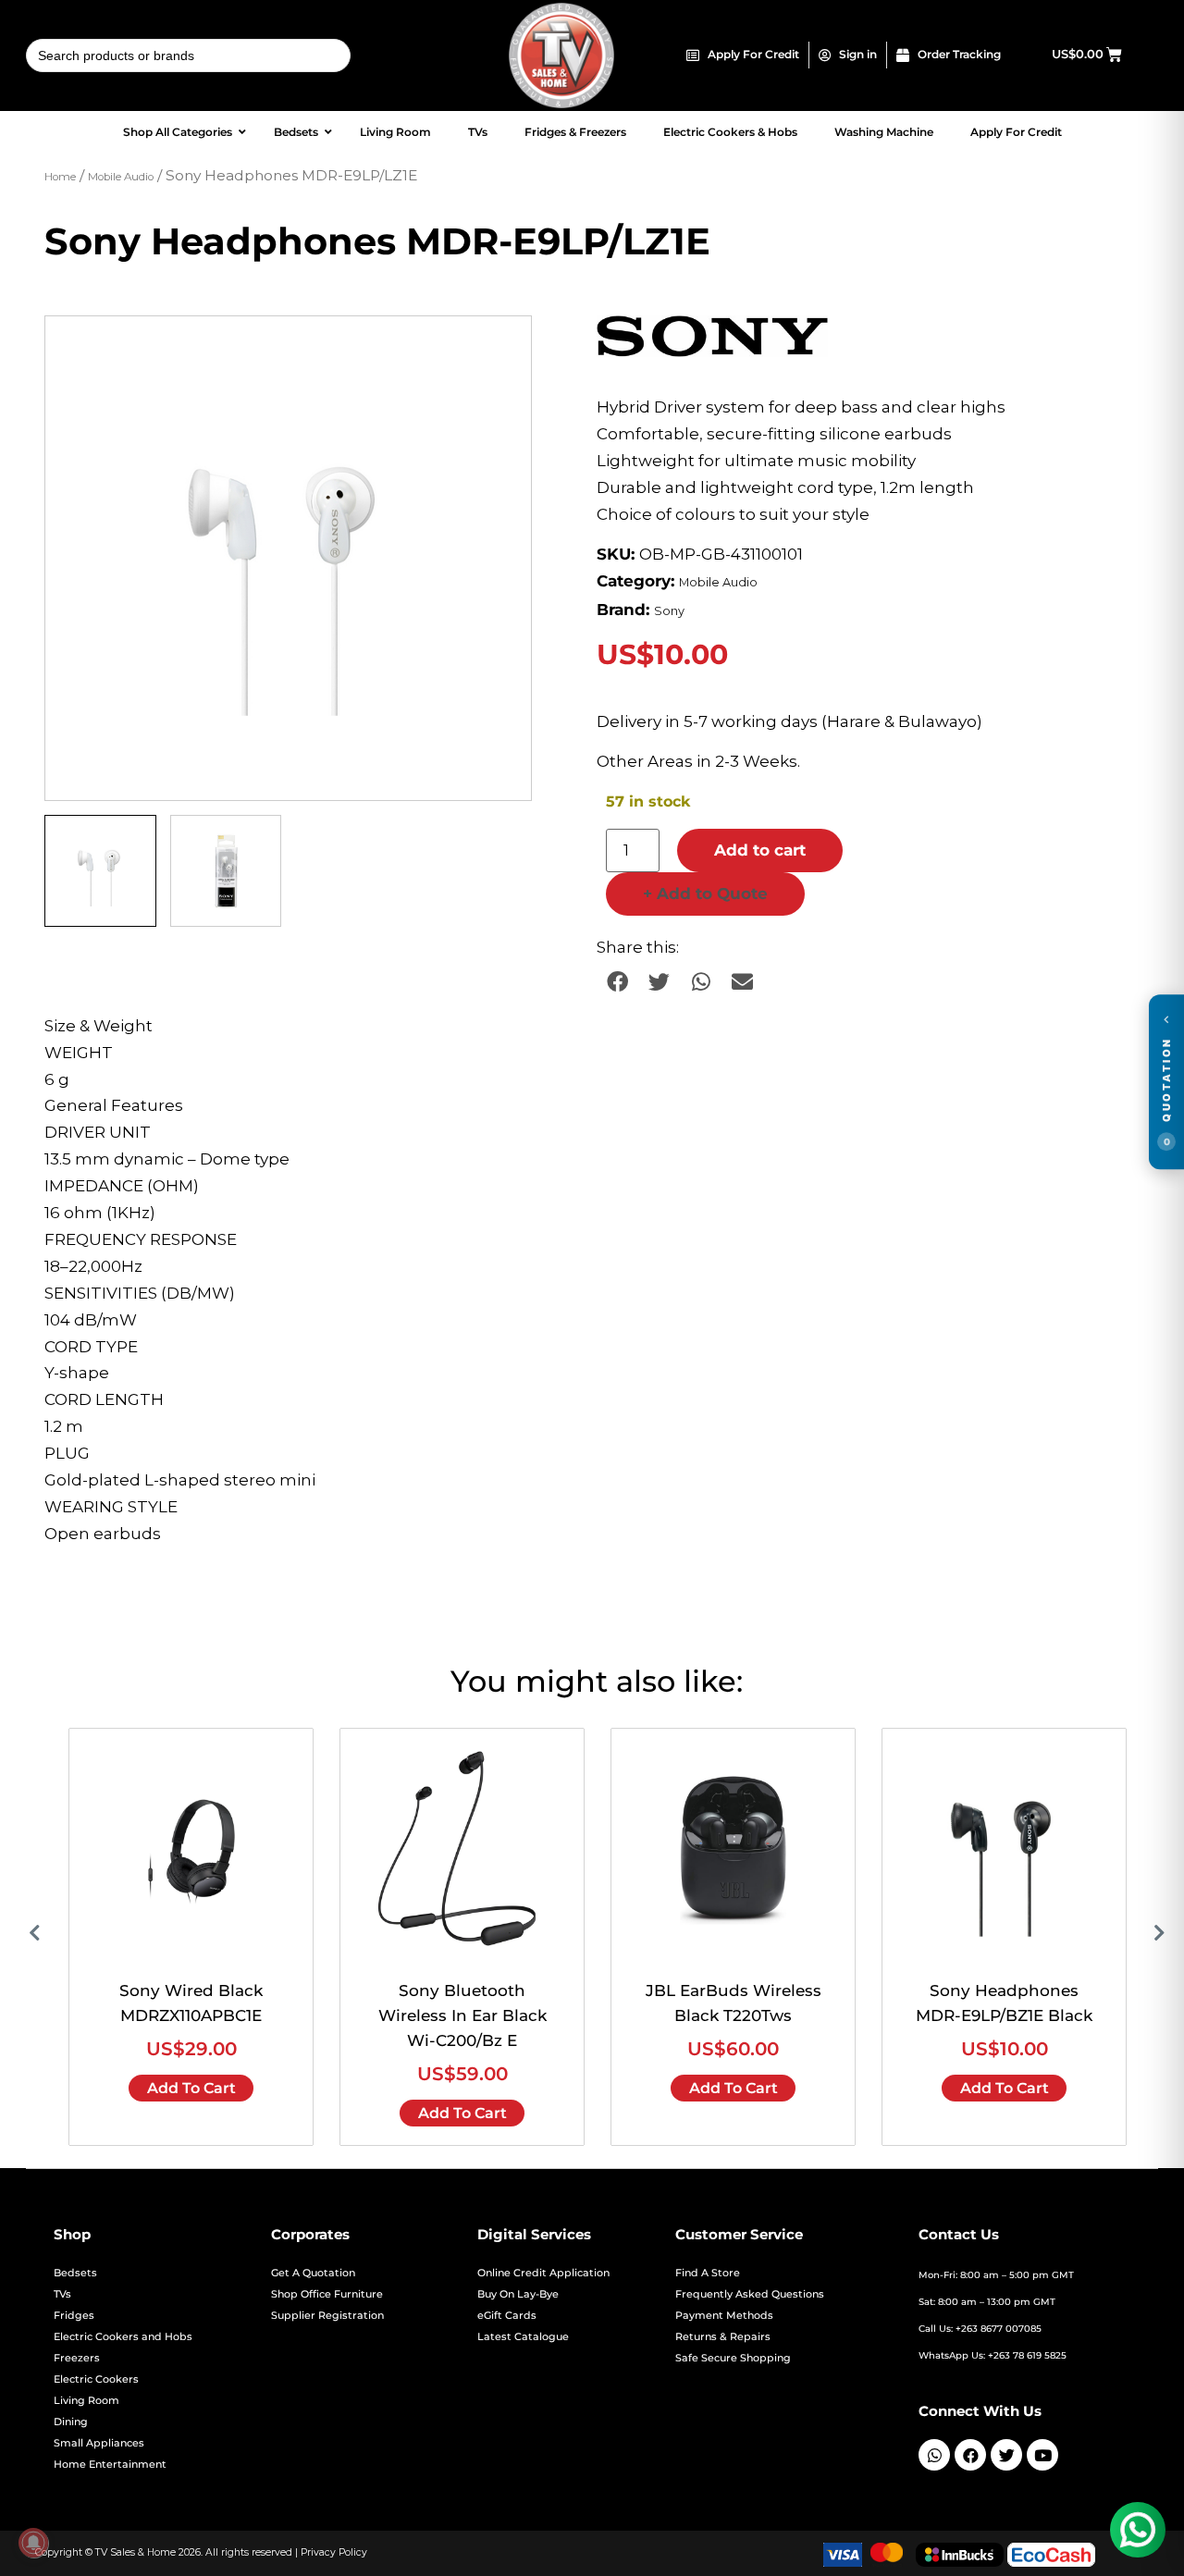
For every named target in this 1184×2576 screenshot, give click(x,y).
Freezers (77, 2358)
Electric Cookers (96, 2379)
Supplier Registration (327, 2316)
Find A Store (708, 2273)
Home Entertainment (110, 2465)
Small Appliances (99, 2443)
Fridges (74, 2316)
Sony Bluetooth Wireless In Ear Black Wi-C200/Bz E (462, 2015)
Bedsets (75, 2273)
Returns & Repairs (723, 2337)
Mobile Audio (121, 177)
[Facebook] (970, 2455)
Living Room (86, 2401)
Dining (71, 2422)
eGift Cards (507, 2316)
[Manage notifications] (33, 2543)
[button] (499, 348)
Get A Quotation (313, 2273)
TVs (62, 2294)
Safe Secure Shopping (733, 2358)
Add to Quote (705, 894)
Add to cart (760, 850)
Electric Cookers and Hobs (123, 2337)
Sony (669, 611)
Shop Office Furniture (327, 2294)
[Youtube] (1042, 2455)
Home (60, 177)
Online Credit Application (543, 2273)
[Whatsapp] (934, 2455)
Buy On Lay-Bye (518, 2294)
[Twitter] (1006, 2455)
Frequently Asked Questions (750, 2294)
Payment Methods (724, 2316)
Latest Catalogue (523, 2337)
